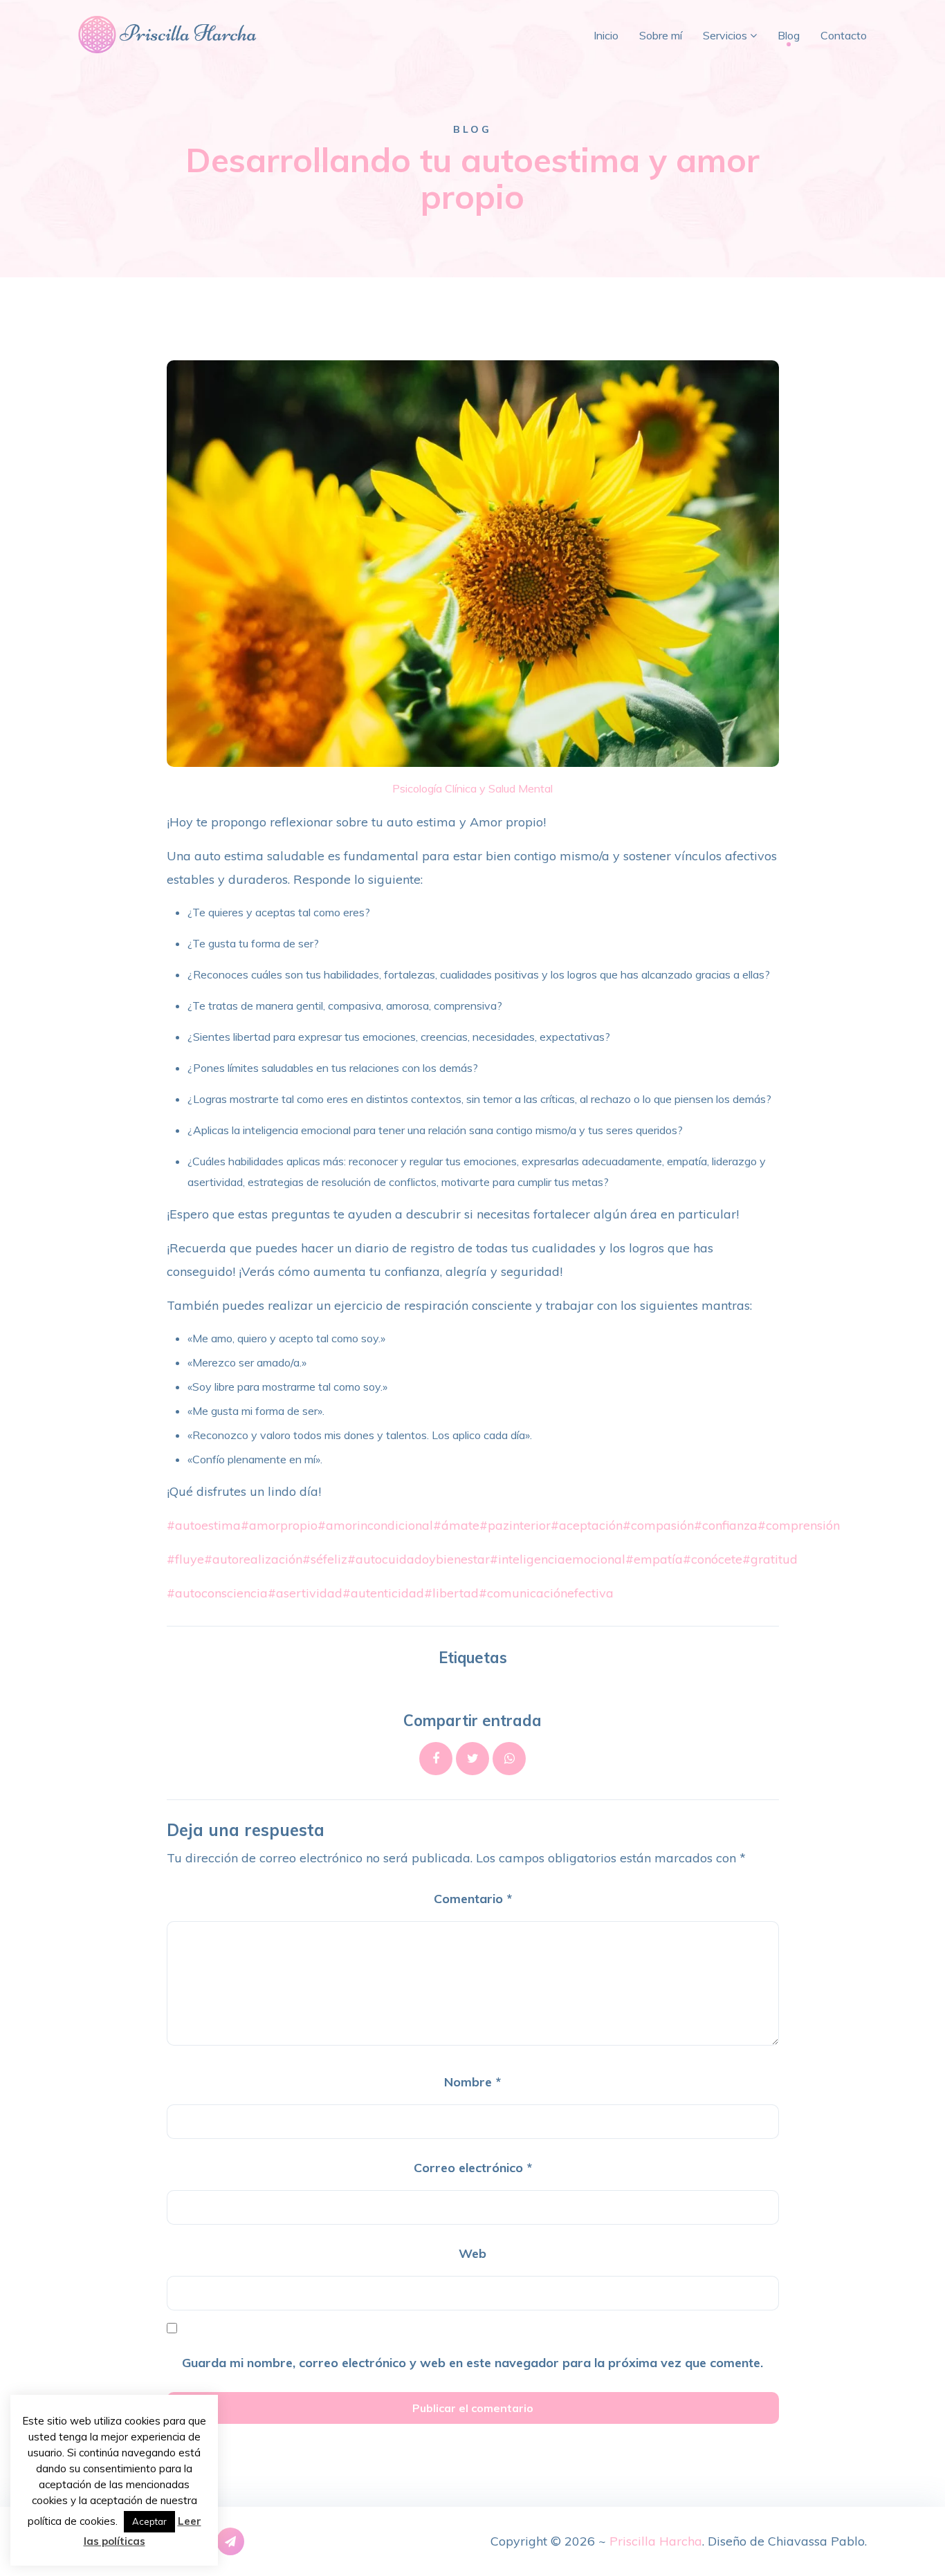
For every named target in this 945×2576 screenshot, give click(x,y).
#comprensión (799, 1525)
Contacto (844, 35)
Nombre (472, 2082)
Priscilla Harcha (656, 2541)
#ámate (456, 1525)
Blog (789, 35)
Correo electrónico (473, 2168)
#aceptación (587, 1525)
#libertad (451, 1593)
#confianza (726, 1525)
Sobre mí (661, 35)
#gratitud (770, 1559)
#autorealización (253, 1559)
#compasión (658, 1525)
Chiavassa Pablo (816, 2541)
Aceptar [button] (149, 2521)
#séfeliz (325, 1559)
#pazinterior (515, 1525)
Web (472, 2253)
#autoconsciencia (217, 1593)
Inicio (606, 35)
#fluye (185, 1559)
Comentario (473, 1899)
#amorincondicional (375, 1525)
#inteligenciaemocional (558, 1559)
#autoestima (204, 1525)
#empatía (654, 1559)
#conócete (713, 1559)
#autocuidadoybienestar (419, 1559)
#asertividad (305, 1593)
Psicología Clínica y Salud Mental (472, 788)
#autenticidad (383, 1593)
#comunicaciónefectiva (546, 1593)
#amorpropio (279, 1525)
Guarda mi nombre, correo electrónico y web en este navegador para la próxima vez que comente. (472, 2363)
